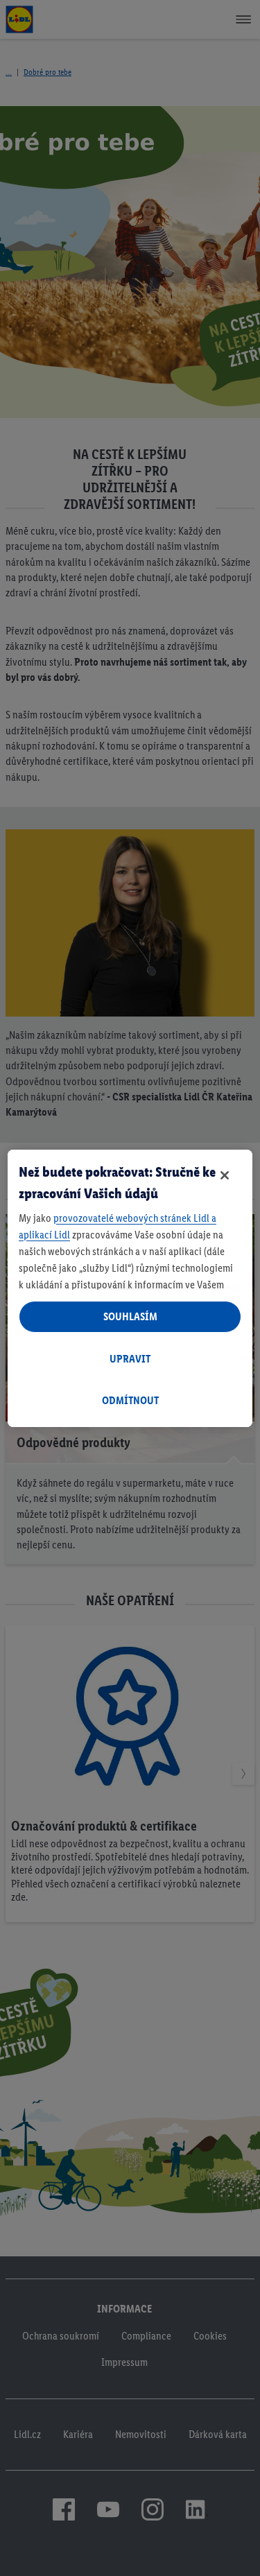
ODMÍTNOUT (130, 1400)
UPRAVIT (130, 1359)
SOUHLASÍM (130, 1316)
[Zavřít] (225, 1175)
